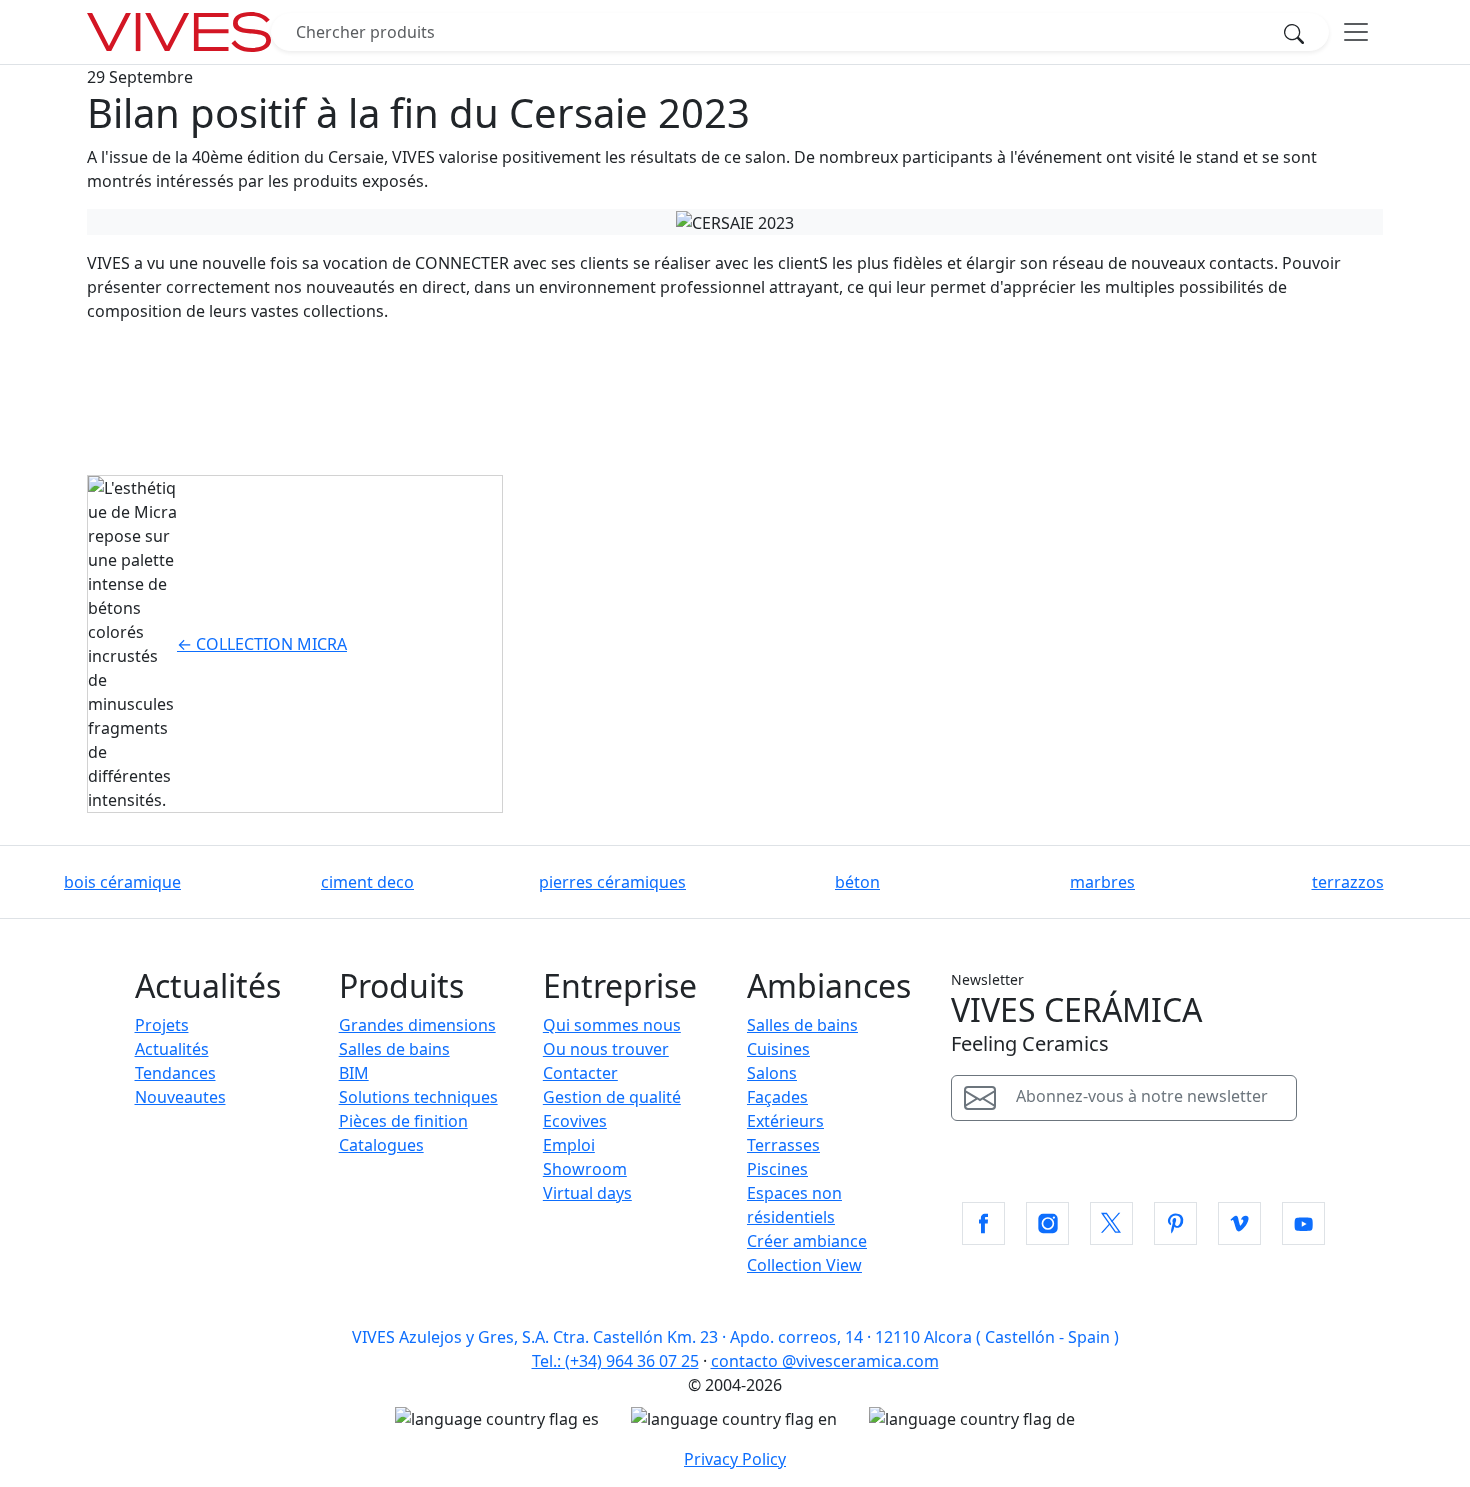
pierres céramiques (612, 882)
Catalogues (381, 1145)
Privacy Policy (735, 1459)
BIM (354, 1073)
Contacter (580, 1073)
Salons (772, 1073)
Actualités (172, 1049)
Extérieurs (785, 1121)
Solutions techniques (418, 1097)
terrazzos (1348, 882)
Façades (777, 1097)
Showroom (585, 1169)
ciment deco (367, 882)
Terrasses (783, 1145)
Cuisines (778, 1049)
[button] (983, 1223)
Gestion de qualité (612, 1097)
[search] (1300, 32)
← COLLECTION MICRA (262, 644)
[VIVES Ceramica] (179, 32)
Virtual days (587, 1193)
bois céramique (122, 882)
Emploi (569, 1145)
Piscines (777, 1169)
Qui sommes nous (612, 1025)
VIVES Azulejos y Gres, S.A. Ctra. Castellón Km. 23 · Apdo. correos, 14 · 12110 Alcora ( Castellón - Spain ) (735, 1337)
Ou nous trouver (606, 1049)
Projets (162, 1025)
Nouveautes (180, 1097)
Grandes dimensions (417, 1025)
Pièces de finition (403, 1121)
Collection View (804, 1265)
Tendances (175, 1073)
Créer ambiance (807, 1241)
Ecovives (575, 1121)
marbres (1102, 882)
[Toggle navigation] (1356, 32)
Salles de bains (394, 1049)
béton (857, 882)
